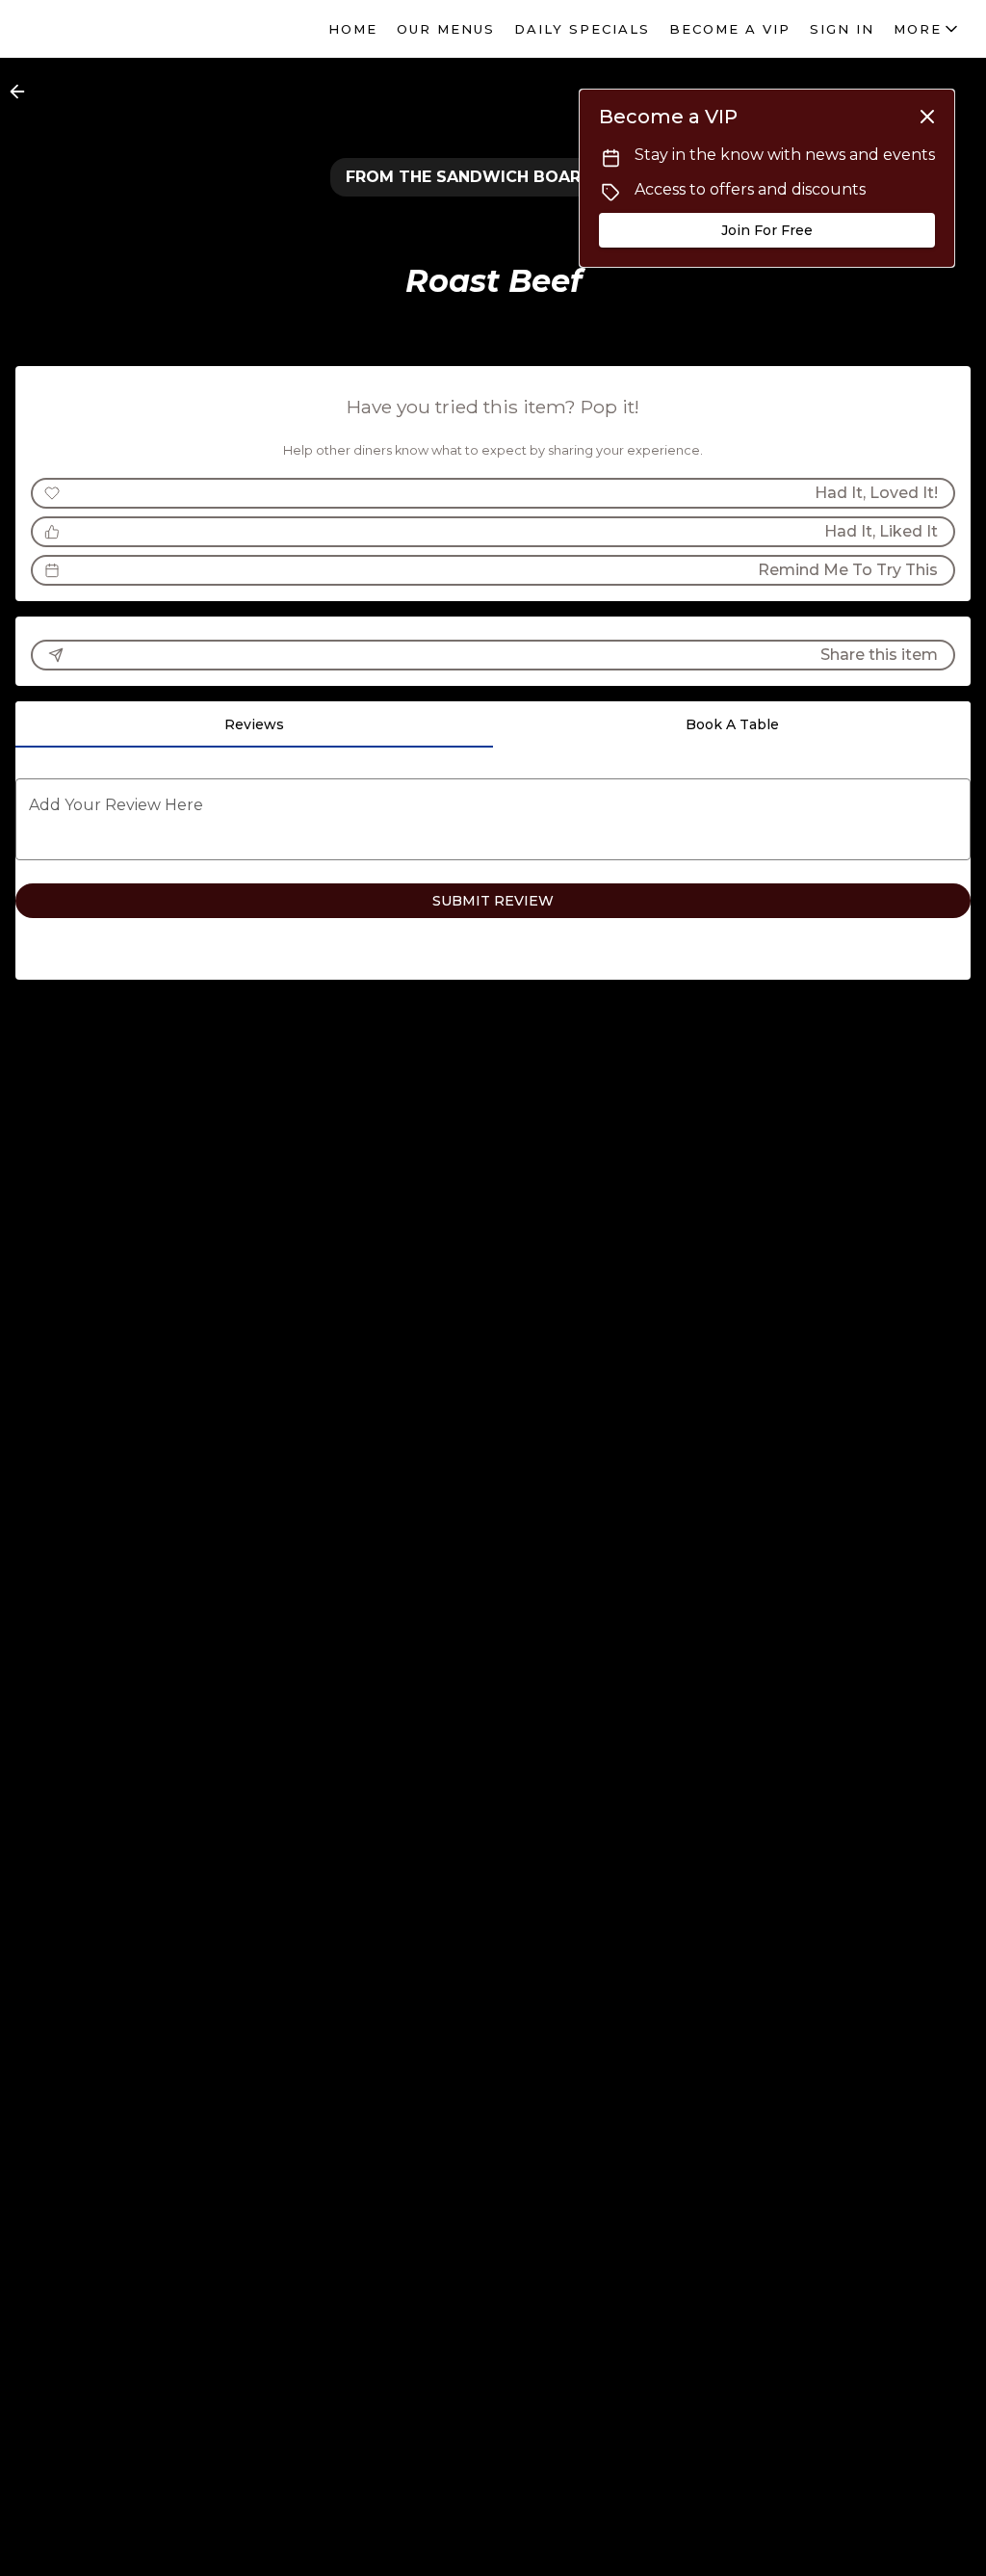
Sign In (842, 29)
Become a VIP (730, 29)
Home (353, 29)
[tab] (254, 724)
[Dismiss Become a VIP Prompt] (927, 117)
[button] (927, 29)
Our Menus (446, 29)
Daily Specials (582, 29)
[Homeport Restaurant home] (102, 29)
